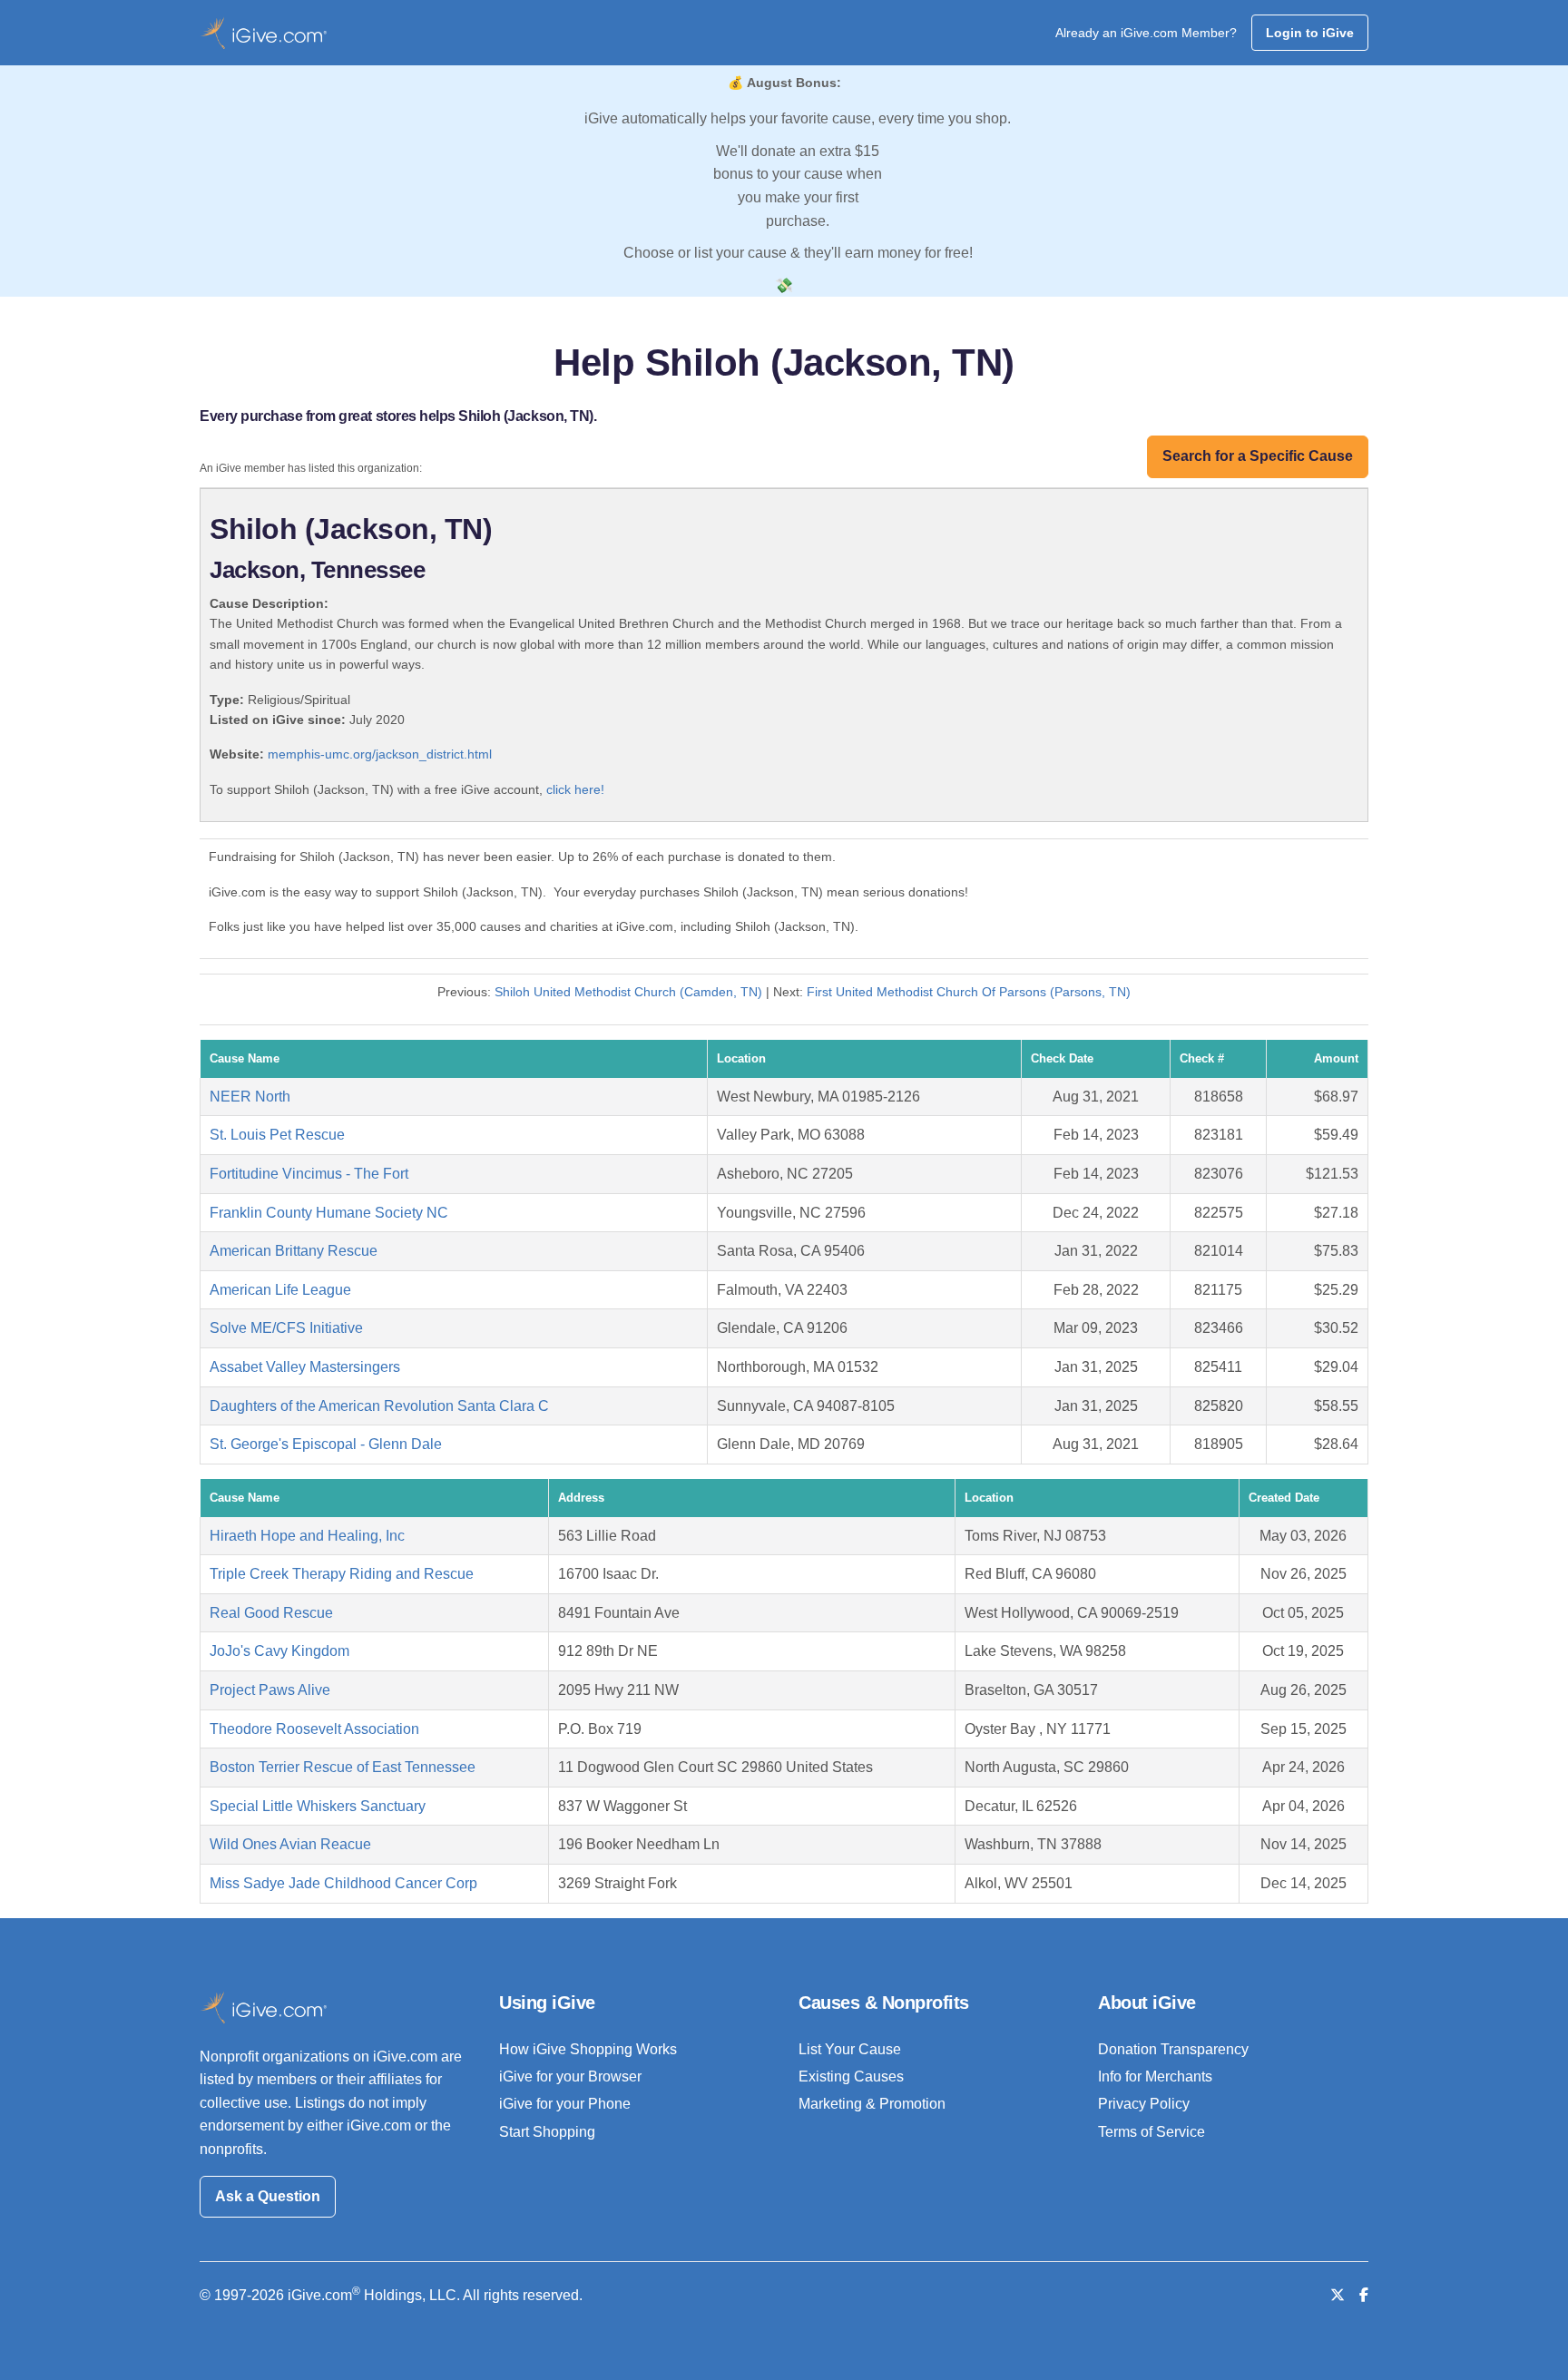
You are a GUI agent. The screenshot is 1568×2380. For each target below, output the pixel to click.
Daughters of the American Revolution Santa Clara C (379, 1406)
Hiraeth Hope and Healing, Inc (307, 1536)
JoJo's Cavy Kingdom (279, 1651)
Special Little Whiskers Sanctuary (318, 1806)
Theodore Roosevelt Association (314, 1729)
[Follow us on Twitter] (1338, 2295)
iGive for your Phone (565, 2104)
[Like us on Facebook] (1364, 2295)
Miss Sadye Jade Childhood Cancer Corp (343, 1883)
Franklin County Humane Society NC (329, 1213)
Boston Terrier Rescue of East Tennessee (343, 1767)
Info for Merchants (1155, 2076)
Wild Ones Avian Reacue (290, 1844)
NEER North (250, 1097)
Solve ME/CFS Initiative (286, 1328)
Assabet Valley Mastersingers (305, 1367)
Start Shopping (547, 2132)
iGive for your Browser (570, 2076)
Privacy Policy (1144, 2104)
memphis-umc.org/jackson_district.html (380, 754)
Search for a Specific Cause (1258, 456)
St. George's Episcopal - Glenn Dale (326, 1444)
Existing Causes (851, 2076)
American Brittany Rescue (294, 1251)
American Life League (280, 1290)
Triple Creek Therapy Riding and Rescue (342, 1574)
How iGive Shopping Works (588, 2049)
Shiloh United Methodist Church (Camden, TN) (628, 992)
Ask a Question (268, 2196)
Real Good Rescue (271, 1613)
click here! (575, 789)
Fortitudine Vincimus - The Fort (309, 1174)
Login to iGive (1310, 33)
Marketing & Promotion (872, 2104)
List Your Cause (850, 2049)
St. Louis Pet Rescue (277, 1135)
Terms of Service (1151, 2132)
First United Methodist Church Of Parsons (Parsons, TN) (969, 992)
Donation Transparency (1173, 2049)
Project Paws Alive (270, 1690)
